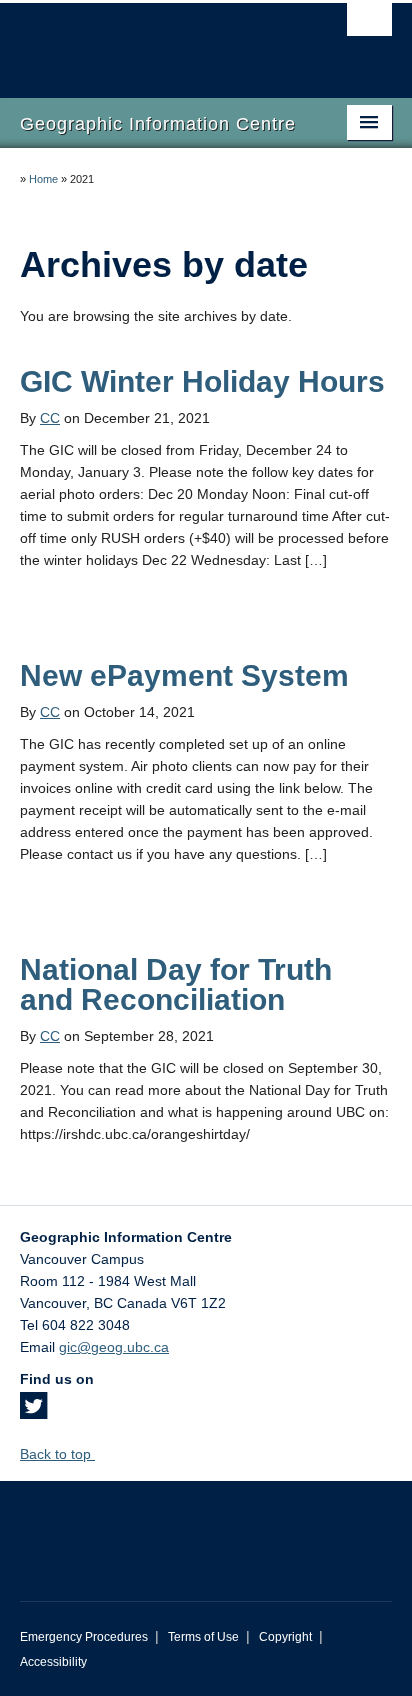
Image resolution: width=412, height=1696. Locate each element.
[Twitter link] (33, 1412)
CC (50, 418)
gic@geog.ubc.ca (114, 1347)
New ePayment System (184, 675)
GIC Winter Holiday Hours (202, 381)
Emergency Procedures (84, 1637)
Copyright (285, 1637)
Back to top (57, 1454)
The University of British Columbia (150, 41)
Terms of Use (203, 1637)
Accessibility (53, 1662)
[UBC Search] (369, 25)
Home (43, 179)
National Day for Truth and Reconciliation (176, 984)
